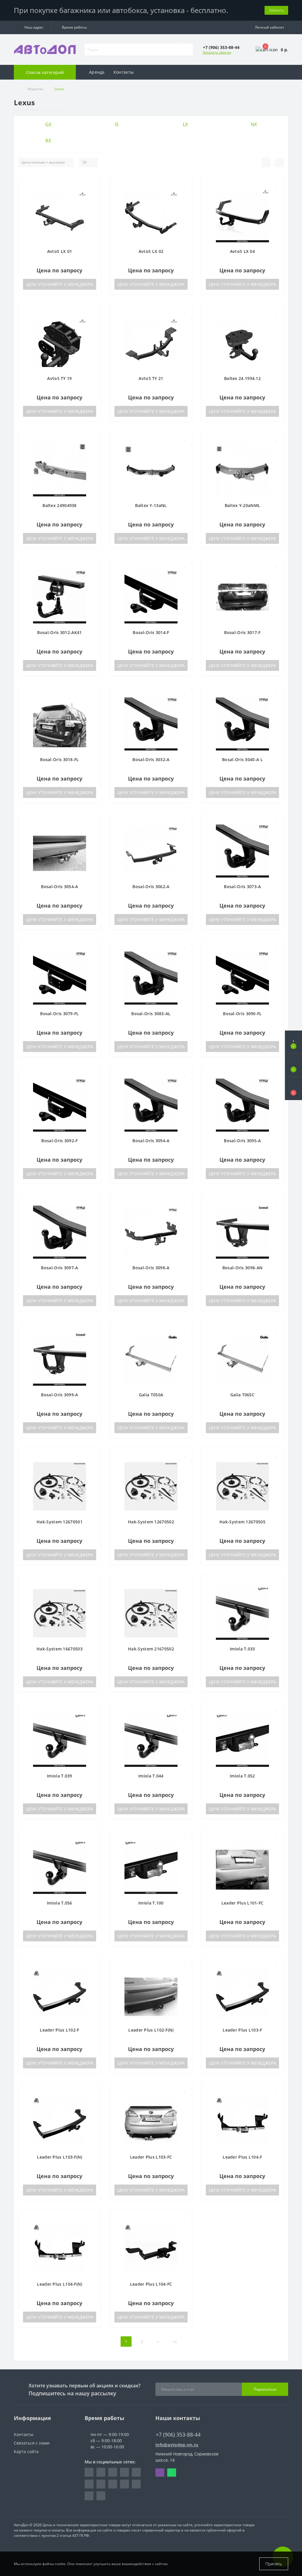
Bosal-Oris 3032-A (151, 759)
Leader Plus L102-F (59, 2030)
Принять (274, 2564)
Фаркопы (36, 89)
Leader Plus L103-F (242, 2030)
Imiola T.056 (60, 1903)
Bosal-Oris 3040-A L (242, 759)
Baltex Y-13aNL (151, 505)
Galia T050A (151, 1395)
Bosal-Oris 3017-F (242, 632)
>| (175, 2342)
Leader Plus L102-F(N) (151, 2030)
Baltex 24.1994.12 (242, 378)
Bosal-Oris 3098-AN (242, 1268)
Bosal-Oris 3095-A (242, 1141)
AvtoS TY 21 (151, 378)
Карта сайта (26, 2451)
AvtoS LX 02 (151, 251)
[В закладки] (94, 184)
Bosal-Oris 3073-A (242, 887)
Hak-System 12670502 (151, 1522)
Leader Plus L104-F (242, 2157)
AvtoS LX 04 (242, 251)
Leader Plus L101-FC (243, 1903)
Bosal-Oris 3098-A (151, 1268)
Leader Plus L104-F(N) (59, 2284)
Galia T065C (242, 1395)
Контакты (124, 72)
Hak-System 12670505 (242, 1522)
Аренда (97, 72)
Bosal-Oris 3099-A (59, 1395)
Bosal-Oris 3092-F (59, 1141)
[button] (33, 27)
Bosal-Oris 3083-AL (151, 1014)
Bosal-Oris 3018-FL (59, 759)
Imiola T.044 (151, 1776)
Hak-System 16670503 (60, 1649)
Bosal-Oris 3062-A (151, 887)
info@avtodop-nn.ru (177, 2445)
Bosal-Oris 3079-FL (59, 1014)
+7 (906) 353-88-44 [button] (178, 2435)
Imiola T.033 (242, 1649)
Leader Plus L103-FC (151, 2157)
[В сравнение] (94, 193)
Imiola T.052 (242, 1776)
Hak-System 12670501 (60, 1522)
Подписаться (265, 2389)
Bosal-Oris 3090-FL (242, 1014)
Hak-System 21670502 (151, 1649)
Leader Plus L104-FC (151, 2284)
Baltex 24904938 (60, 505)
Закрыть (276, 10)
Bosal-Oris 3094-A (151, 1141)
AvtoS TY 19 (59, 378)
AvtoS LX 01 (60, 251)
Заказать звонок (217, 52)
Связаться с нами (32, 2443)
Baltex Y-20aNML (243, 505)
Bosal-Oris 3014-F (151, 632)
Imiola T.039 (60, 1776)
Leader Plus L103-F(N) (59, 2157)
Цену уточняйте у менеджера (60, 284)
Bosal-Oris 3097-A (59, 1268)
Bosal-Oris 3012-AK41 (59, 632)
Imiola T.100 (151, 1903)
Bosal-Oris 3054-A (59, 887)
